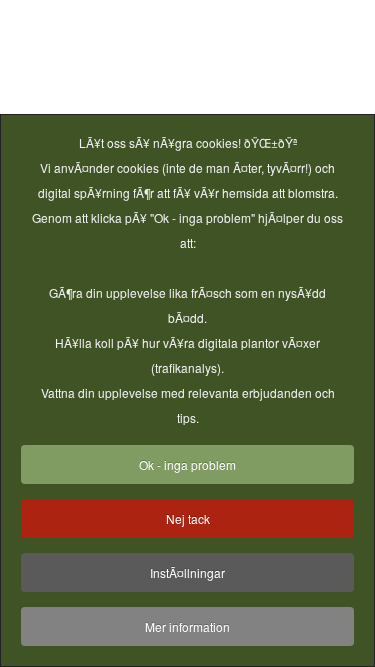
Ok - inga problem (187, 464)
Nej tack (188, 518)
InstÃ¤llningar (187, 572)
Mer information (187, 626)
